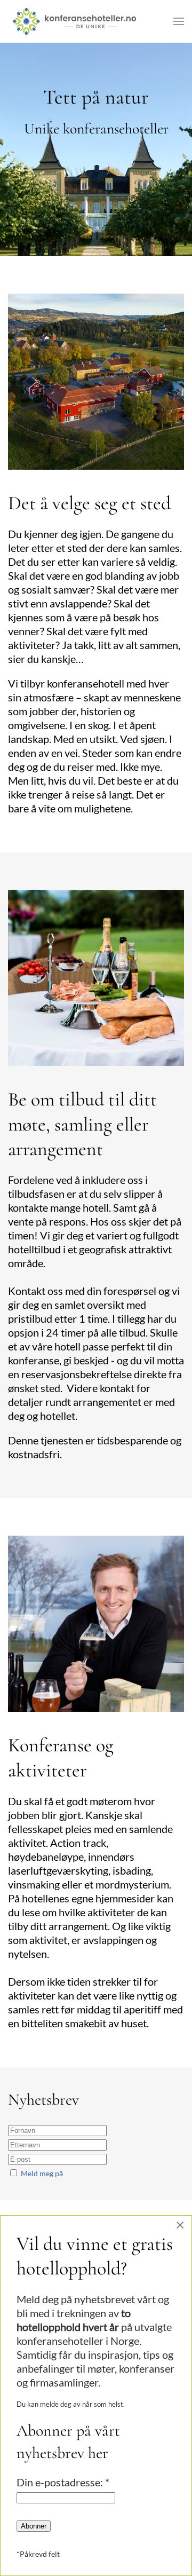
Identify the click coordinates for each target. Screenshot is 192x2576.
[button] (179, 21)
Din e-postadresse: (63, 2482)
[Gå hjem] (75, 21)
